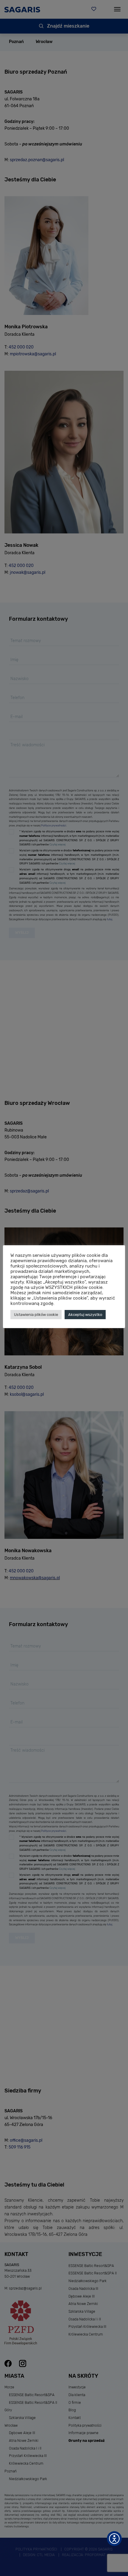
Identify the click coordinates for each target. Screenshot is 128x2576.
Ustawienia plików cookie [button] (36, 1315)
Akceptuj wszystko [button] (85, 1315)
